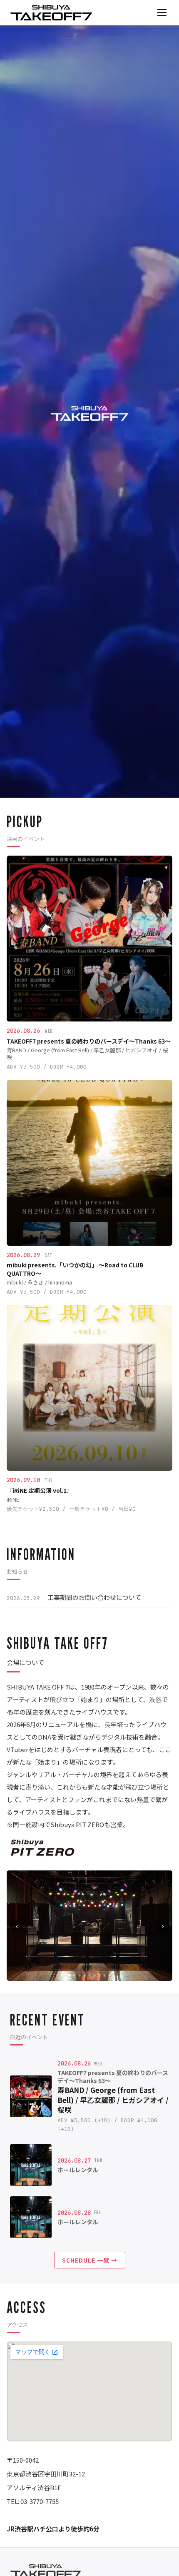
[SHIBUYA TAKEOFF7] (51, 13)
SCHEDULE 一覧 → (90, 2260)
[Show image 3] (80, 1975)
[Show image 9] (109, 1975)
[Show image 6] (94, 1975)
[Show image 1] (70, 1975)
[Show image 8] (104, 1975)
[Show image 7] (99, 1975)
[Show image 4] (85, 1975)
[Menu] (162, 13)
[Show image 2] (75, 1975)
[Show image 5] (89, 1975)
